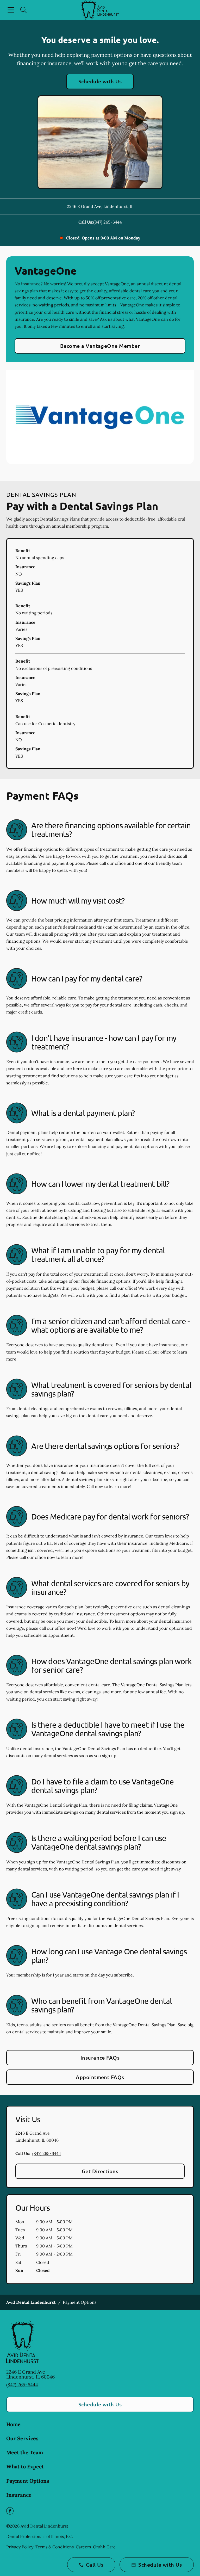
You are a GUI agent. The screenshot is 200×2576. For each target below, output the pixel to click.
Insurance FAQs (100, 2058)
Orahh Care (104, 2547)
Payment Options (28, 2481)
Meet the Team (25, 2452)
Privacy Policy (20, 2547)
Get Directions (100, 2171)
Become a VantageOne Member (100, 346)
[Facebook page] (10, 2511)
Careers (83, 2547)
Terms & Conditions (55, 2547)
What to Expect (25, 2466)
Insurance (19, 2495)
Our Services (22, 2438)
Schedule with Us (100, 81)
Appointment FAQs (100, 2077)
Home (13, 2424)
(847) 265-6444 (108, 222)
